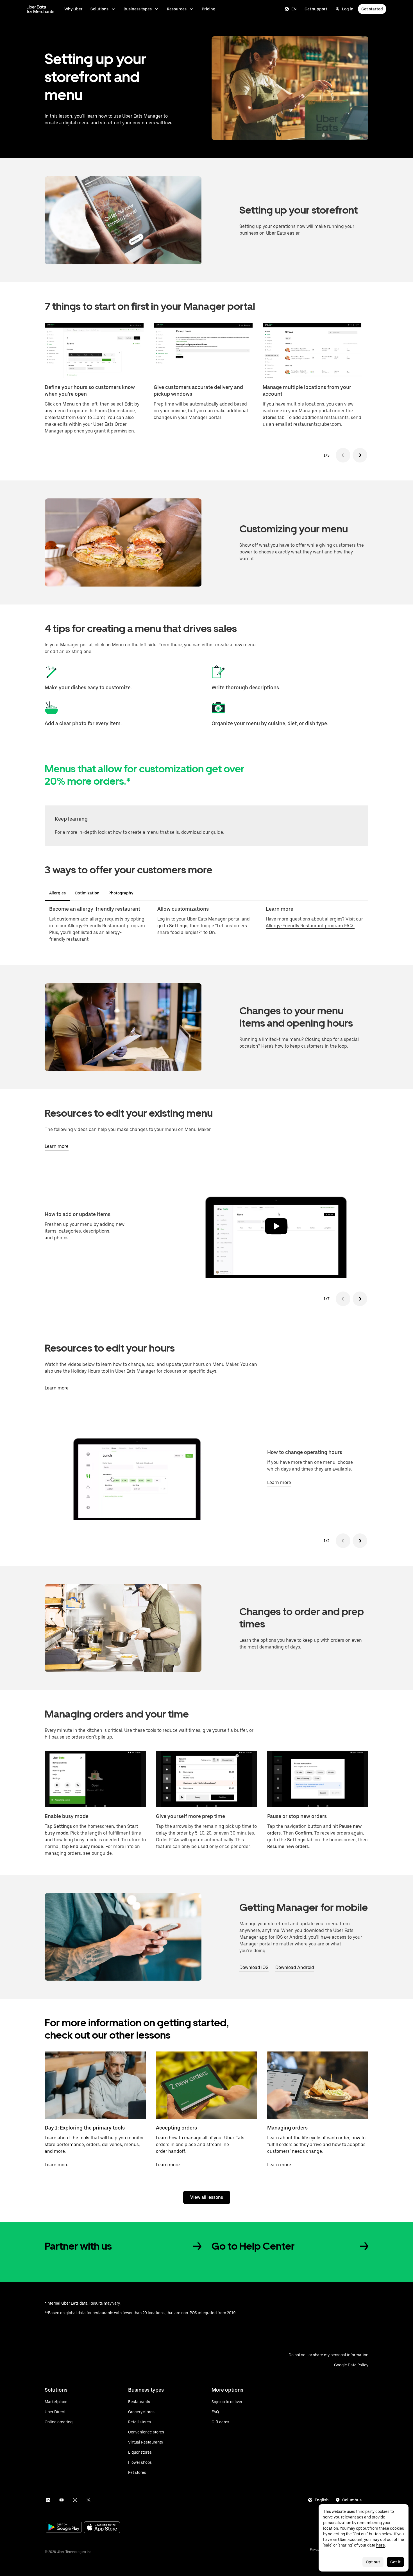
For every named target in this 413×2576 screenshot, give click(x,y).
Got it (395, 2562)
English (322, 2500)
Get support (316, 9)
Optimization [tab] (87, 893)
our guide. (102, 1853)
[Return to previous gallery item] (343, 1299)
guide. (217, 832)
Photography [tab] (121, 893)
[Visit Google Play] (64, 2528)
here (381, 2545)
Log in (348, 9)
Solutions (99, 9)
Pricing (209, 9)
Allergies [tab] (57, 893)
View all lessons (207, 2197)
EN (294, 9)
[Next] (360, 455)
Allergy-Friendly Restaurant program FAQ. (310, 926)
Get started (372, 9)
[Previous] (343, 455)
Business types (138, 9)
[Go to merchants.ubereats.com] (40, 9)
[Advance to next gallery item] (360, 1299)
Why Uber (73, 9)
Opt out (373, 2562)
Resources (177, 9)
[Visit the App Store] (102, 2528)
